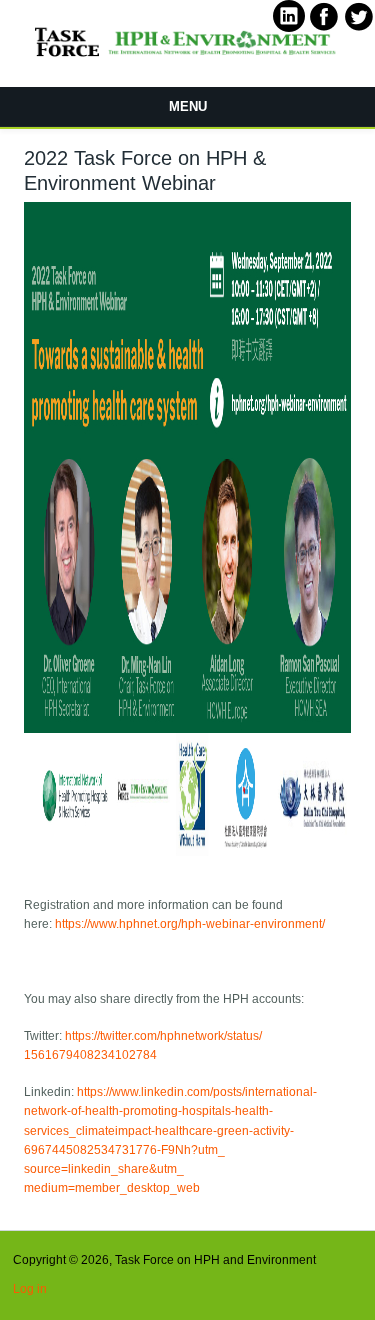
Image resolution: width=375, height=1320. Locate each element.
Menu (188, 106)
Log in (30, 1289)
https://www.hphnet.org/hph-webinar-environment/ (190, 924)
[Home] (187, 58)
